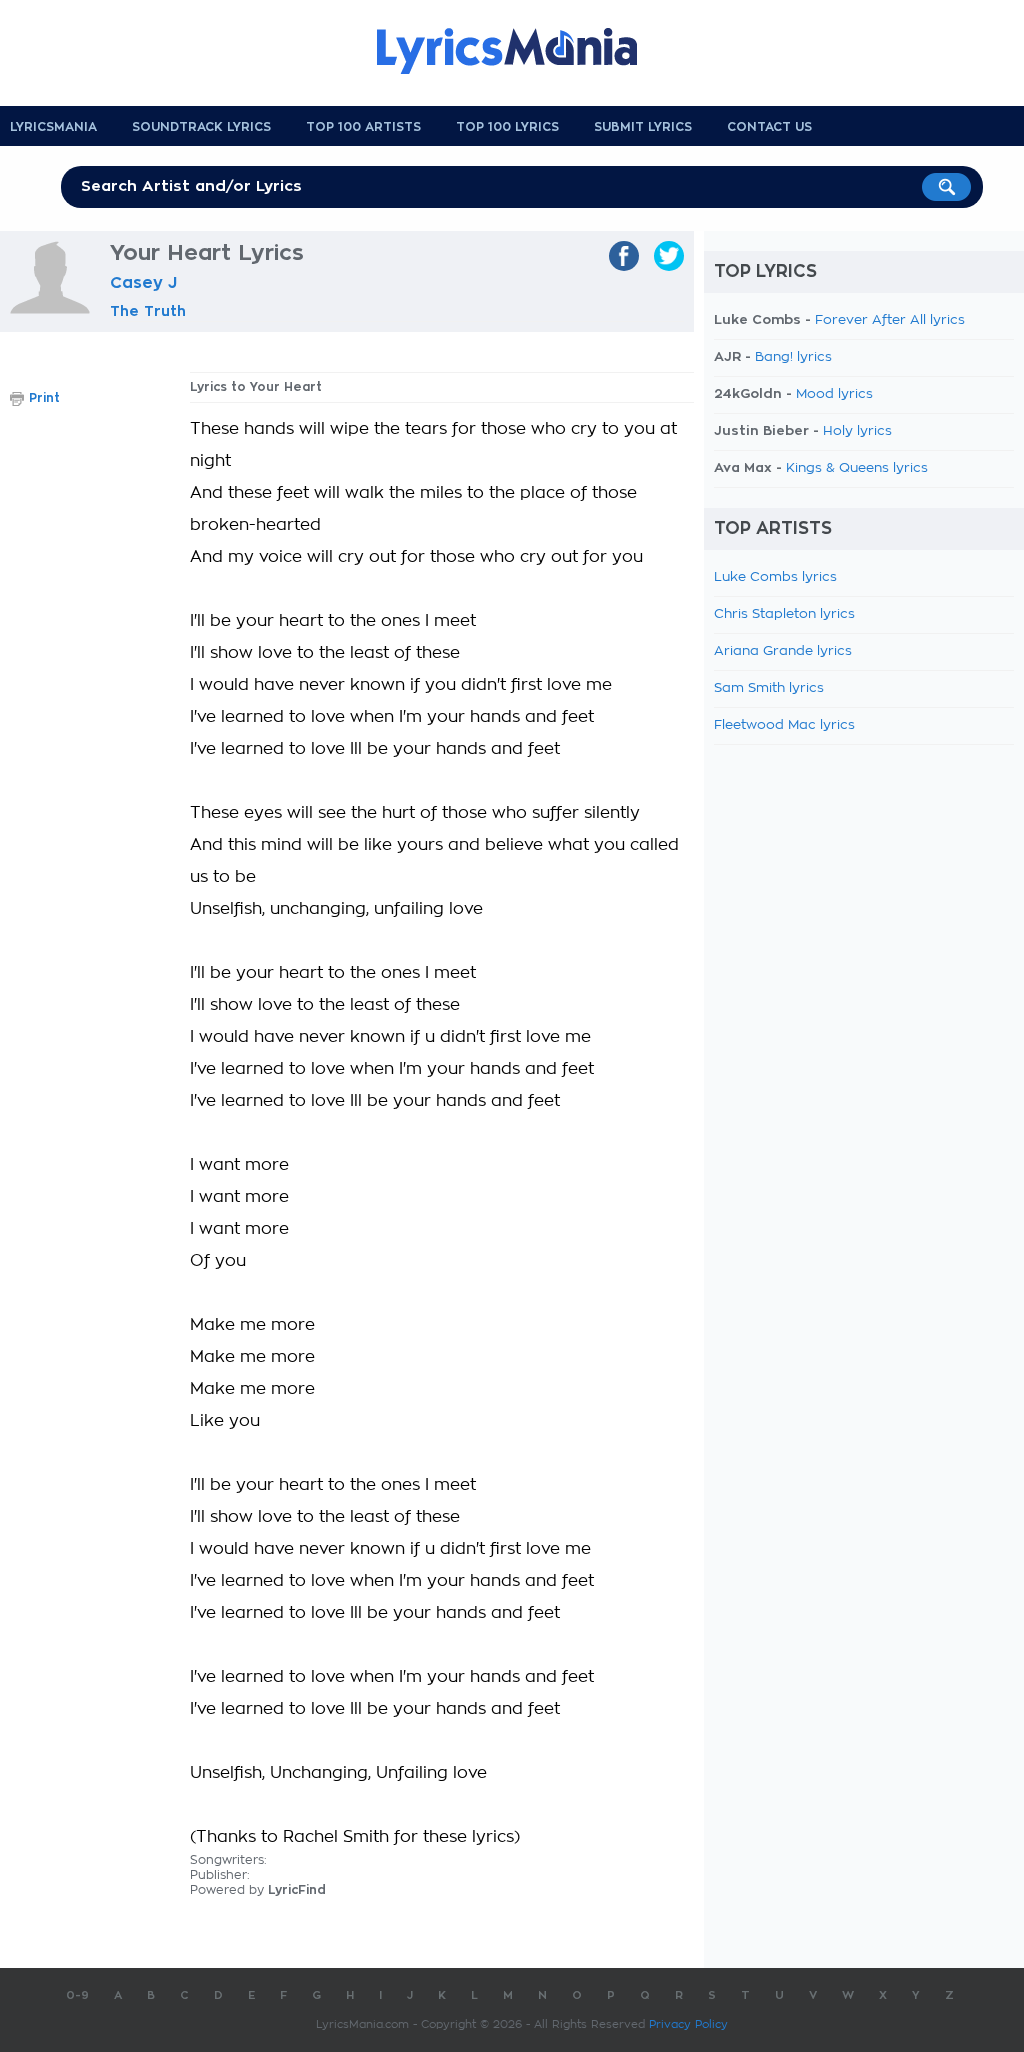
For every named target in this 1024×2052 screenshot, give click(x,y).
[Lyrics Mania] (522, 51)
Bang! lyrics (793, 357)
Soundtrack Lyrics (201, 127)
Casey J (143, 283)
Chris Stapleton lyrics (784, 614)
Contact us (769, 127)
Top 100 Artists (363, 127)
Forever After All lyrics (890, 320)
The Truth (148, 311)
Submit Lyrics (643, 127)
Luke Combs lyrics (775, 577)
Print (44, 398)
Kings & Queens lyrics (857, 468)
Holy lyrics (857, 431)
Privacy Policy (688, 2024)
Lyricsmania (53, 127)
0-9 (77, 1995)
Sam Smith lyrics (769, 688)
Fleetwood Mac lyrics (784, 725)
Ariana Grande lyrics (783, 651)
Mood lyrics (834, 394)
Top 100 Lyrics (507, 127)
